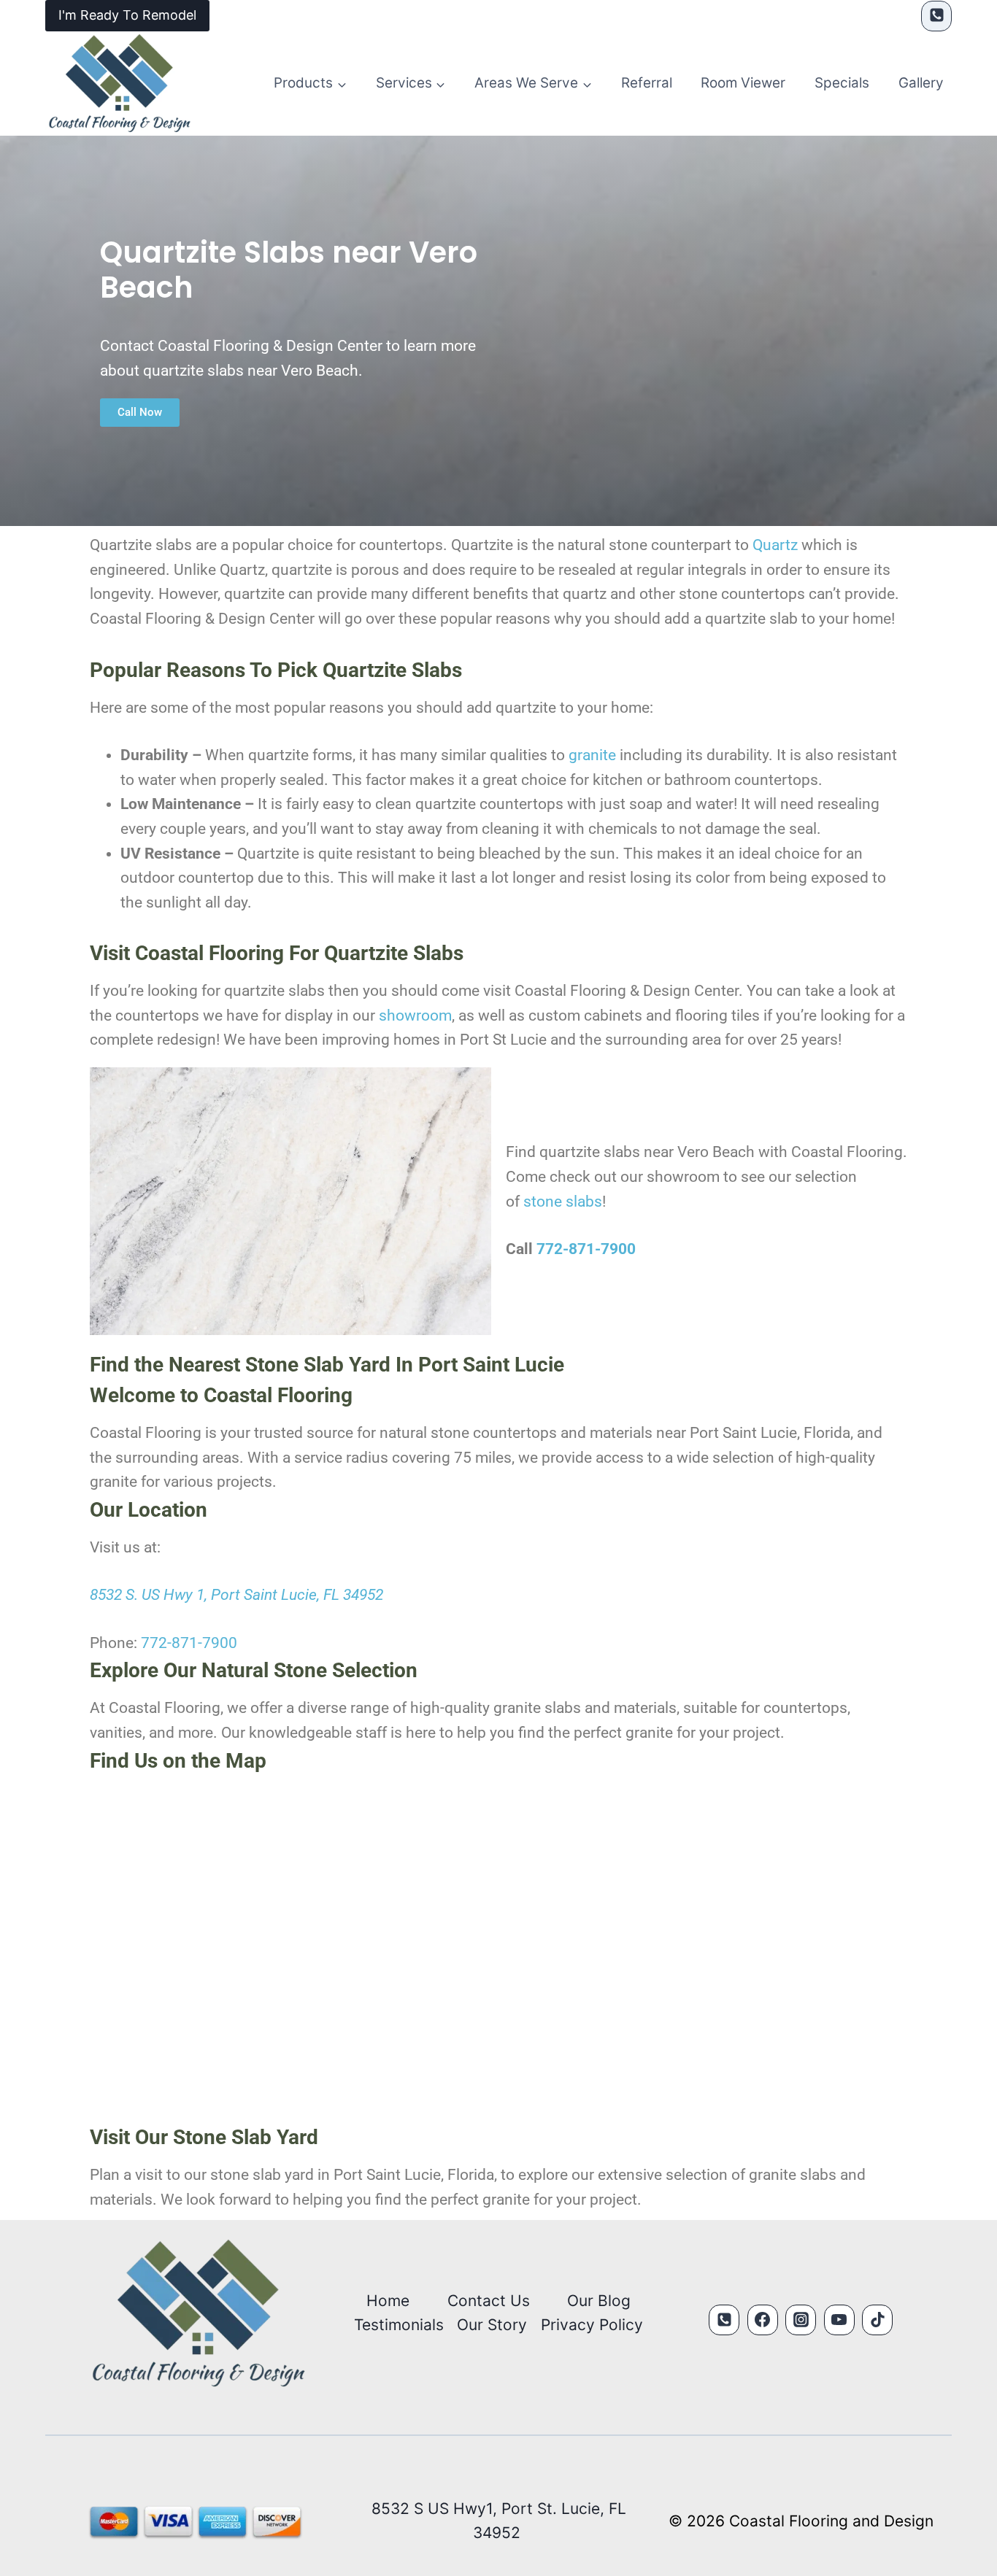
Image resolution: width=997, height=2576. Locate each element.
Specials (842, 83)
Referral (647, 83)
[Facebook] (763, 2320)
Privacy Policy (592, 2325)
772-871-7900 (586, 1249)
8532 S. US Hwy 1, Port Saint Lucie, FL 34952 (236, 1595)
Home (388, 2301)
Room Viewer (743, 83)
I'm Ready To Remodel (127, 15)
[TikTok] (877, 2320)
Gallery (921, 83)
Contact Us (489, 2301)
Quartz (775, 545)
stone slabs (563, 1202)
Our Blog (599, 2301)
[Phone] (936, 16)
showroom (415, 1016)
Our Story (492, 2325)
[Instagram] (801, 2320)
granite (592, 755)
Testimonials (399, 2325)
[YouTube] (839, 2320)
